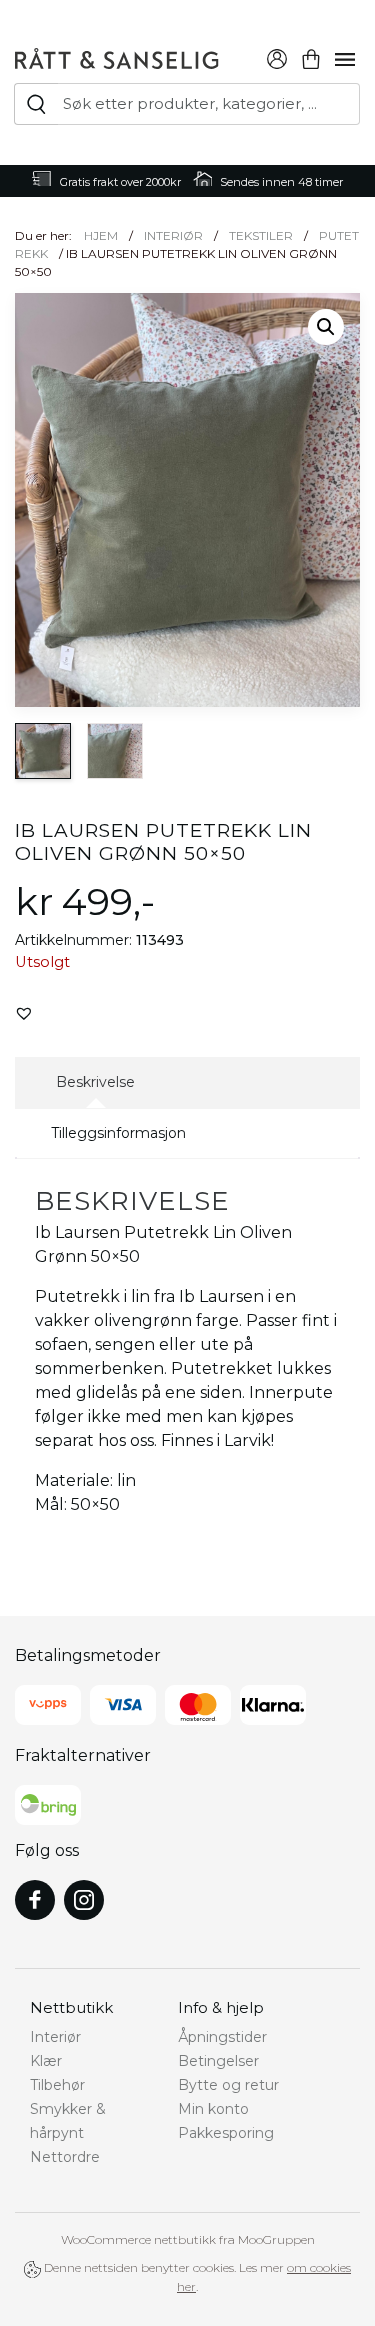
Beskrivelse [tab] (95, 1082)
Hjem (101, 235)
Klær (46, 2061)
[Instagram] (84, 1900)
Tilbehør (57, 2085)
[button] (326, 327)
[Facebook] (35, 1900)
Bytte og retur (228, 2085)
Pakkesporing (226, 2133)
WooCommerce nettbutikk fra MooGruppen (188, 2239)
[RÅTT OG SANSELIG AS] (117, 56)
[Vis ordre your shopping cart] (311, 56)
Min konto (213, 2109)
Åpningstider (222, 2037)
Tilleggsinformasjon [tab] (118, 1133)
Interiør (173, 235)
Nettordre (65, 2157)
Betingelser (218, 2061)
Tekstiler (261, 235)
